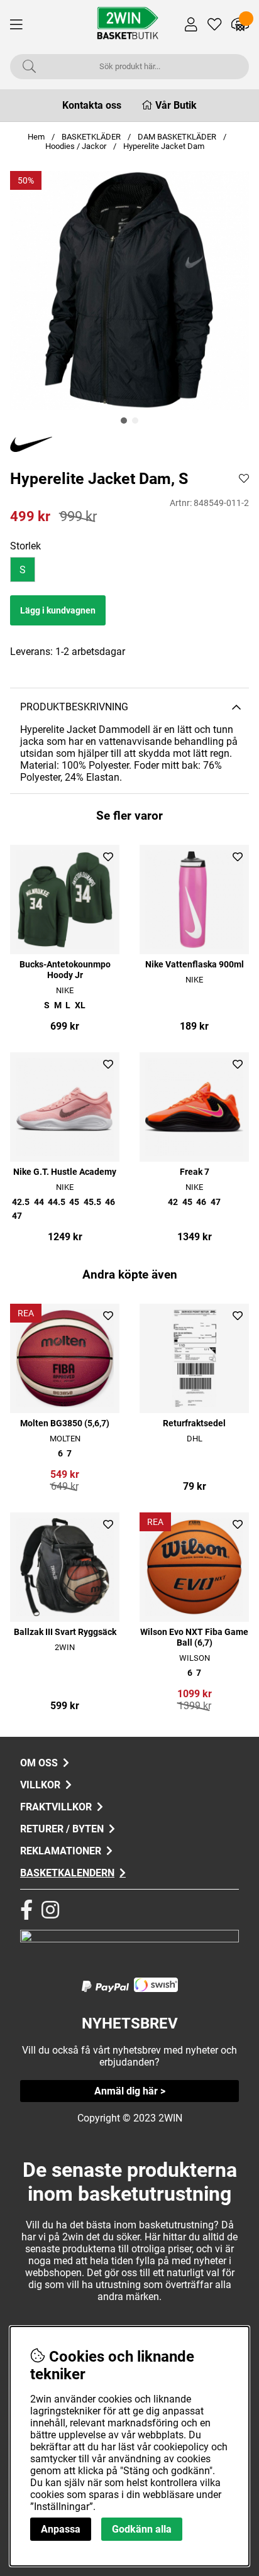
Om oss (39, 1763)
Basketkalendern (67, 1873)
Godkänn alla (142, 2529)
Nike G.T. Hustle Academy (65, 1172)
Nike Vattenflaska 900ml (195, 965)
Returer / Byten (62, 1829)
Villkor (40, 1785)
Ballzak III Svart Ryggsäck (65, 1632)
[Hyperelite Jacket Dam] (124, 421)
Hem (36, 137)
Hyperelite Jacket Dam (164, 146)
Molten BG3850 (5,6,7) (65, 1423)
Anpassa (61, 2529)
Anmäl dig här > (130, 2091)
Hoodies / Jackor (76, 146)
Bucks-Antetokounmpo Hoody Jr (65, 970)
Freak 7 (195, 1172)
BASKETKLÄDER (91, 137)
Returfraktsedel (194, 1423)
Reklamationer (61, 1851)
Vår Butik (176, 105)
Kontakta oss (92, 105)
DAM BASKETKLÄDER (178, 137)
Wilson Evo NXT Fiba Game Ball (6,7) (194, 1638)
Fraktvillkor (56, 1807)
